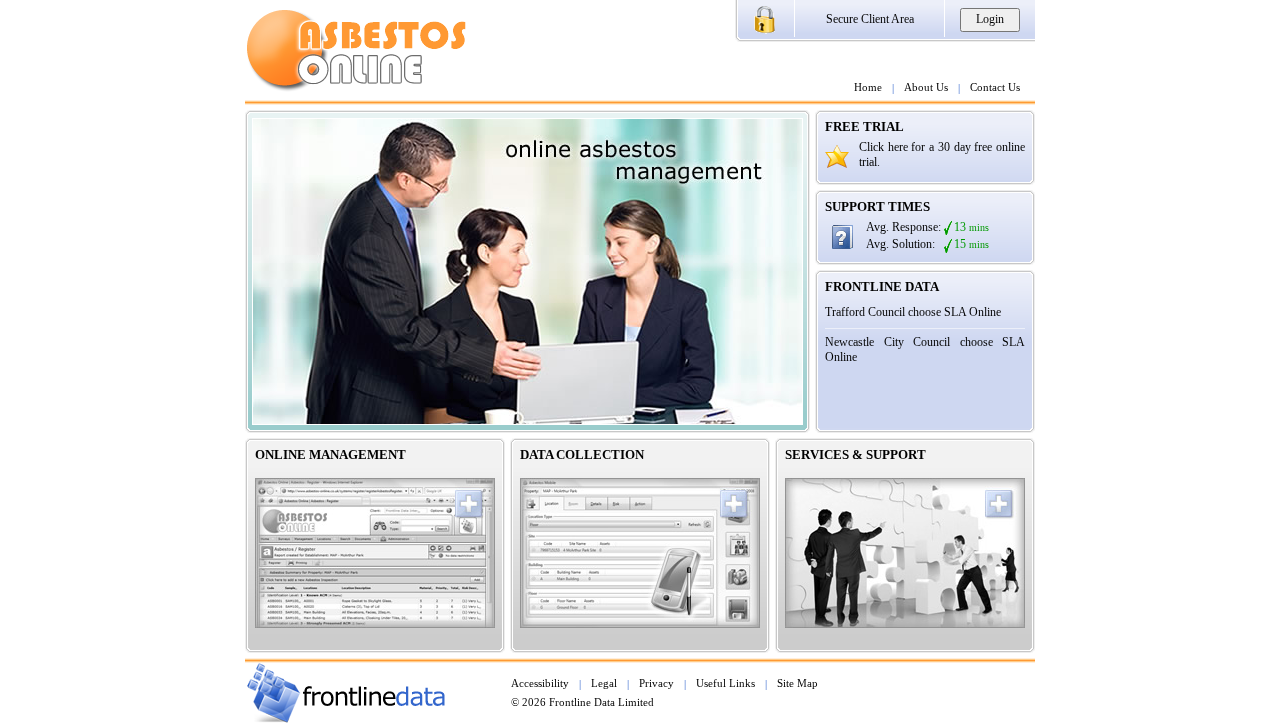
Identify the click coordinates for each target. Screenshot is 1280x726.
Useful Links (725, 683)
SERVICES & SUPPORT (855, 455)
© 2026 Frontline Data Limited (582, 702)
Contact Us (995, 87)
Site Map (797, 683)
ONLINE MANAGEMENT (330, 455)
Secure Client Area (870, 19)
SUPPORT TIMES (877, 207)
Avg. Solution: (900, 244)
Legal (604, 683)
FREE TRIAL (864, 127)
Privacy (656, 683)
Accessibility (540, 683)
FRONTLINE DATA (882, 287)
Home (868, 87)
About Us (926, 87)
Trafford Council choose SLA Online (913, 312)
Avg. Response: (903, 227)
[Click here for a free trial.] (837, 162)
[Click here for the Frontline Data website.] (345, 717)
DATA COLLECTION (582, 455)
